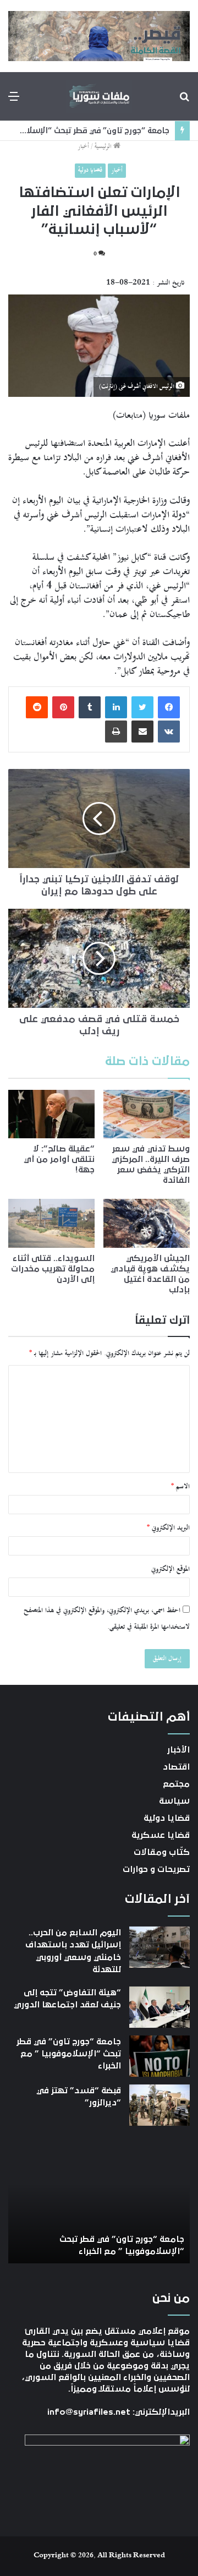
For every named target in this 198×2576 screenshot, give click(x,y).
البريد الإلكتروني (168, 1528)
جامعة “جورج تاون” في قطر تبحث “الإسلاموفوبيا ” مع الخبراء (69, 2054)
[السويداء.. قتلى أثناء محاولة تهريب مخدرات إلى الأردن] (51, 1223)
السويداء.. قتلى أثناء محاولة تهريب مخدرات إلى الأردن (53, 1269)
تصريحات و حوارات (156, 1869)
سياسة (174, 1801)
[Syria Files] (99, 96)
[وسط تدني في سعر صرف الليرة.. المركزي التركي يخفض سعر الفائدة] (147, 1114)
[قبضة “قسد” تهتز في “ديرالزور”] (159, 2105)
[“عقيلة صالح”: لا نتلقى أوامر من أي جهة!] (51, 1114)
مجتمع (176, 1784)
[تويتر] (142, 707)
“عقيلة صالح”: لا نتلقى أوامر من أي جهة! (59, 1159)
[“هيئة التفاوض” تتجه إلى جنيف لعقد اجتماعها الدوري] (159, 2007)
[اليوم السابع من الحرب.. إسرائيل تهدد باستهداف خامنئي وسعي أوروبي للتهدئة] (159, 1947)
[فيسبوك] (169, 707)
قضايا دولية (90, 170)
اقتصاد (176, 1767)
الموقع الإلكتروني (170, 1569)
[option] (99, 2203)
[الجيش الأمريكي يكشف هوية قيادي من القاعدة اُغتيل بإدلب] (147, 1223)
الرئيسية (104, 147)
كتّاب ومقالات (162, 1852)
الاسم (180, 1487)
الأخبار (178, 1750)
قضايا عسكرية (161, 1835)
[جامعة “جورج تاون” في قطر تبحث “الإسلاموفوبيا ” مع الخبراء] (159, 2056)
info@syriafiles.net (89, 2412)
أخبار (83, 147)
